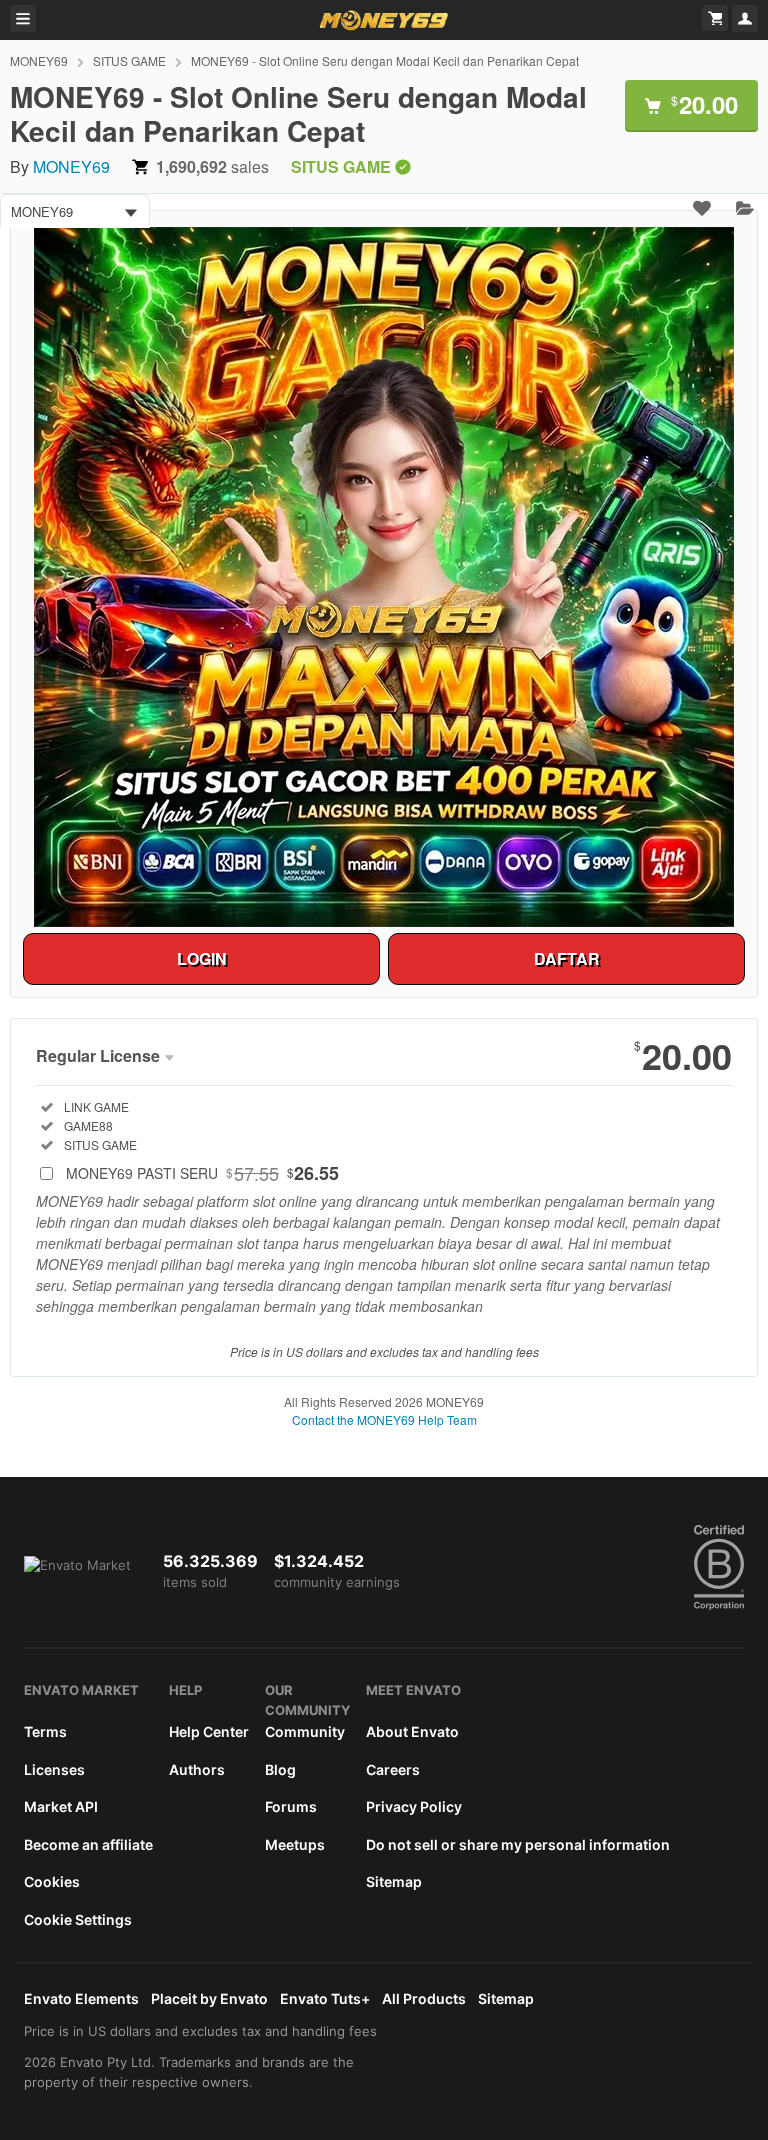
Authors (197, 1769)
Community (305, 1731)
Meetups (295, 1844)
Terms (45, 1731)
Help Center (209, 1731)
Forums (291, 1806)
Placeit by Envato (209, 1998)
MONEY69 (39, 60)
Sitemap (394, 1881)
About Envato (412, 1731)
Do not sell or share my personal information (518, 1844)
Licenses (54, 1769)
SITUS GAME (129, 60)
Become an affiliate (88, 1844)
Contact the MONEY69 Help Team (384, 1419)
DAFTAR (567, 958)
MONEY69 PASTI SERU (202, 1173)
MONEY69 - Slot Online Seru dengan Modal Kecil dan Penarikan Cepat (385, 60)
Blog (280, 1769)
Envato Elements (81, 1998)
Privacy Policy (414, 1806)
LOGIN (202, 958)
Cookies (52, 1881)
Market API (61, 1806)
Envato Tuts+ (325, 1998)
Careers (393, 1769)
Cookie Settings (78, 1919)
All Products (424, 1998)
